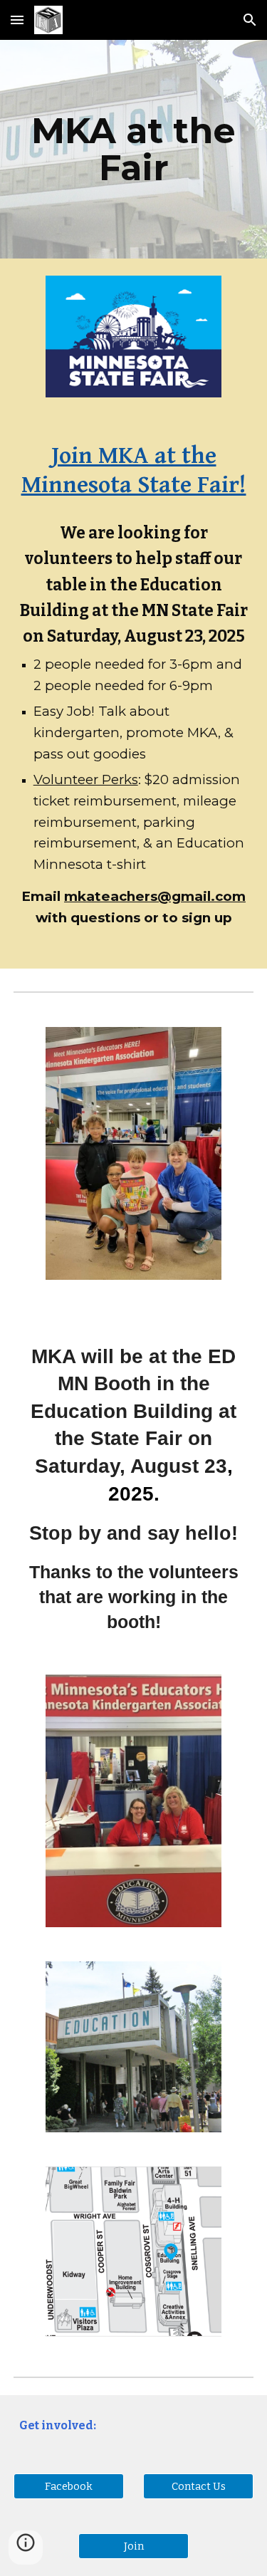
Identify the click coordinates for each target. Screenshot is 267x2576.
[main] (134, 149)
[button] (17, 20)
